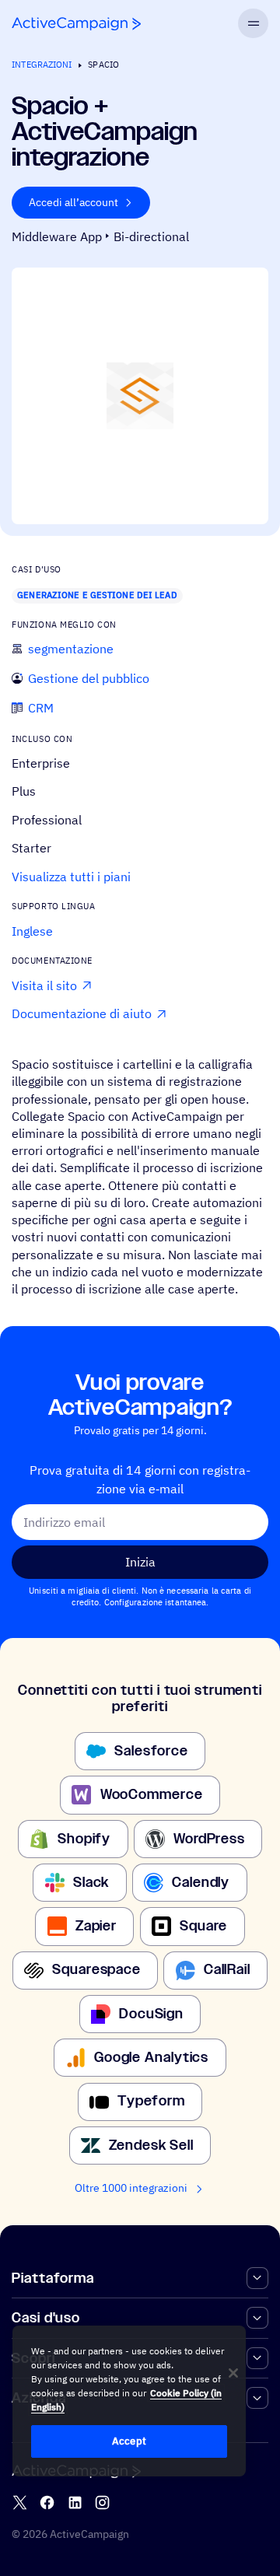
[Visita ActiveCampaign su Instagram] (102, 2502)
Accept (129, 2441)
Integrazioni (42, 65)
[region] (129, 2401)
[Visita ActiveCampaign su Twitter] (20, 2502)
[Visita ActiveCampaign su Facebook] (47, 2502)
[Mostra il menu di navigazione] (253, 23)
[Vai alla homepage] (76, 24)
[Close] (233, 2373)
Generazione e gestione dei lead (97, 595)
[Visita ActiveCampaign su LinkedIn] (75, 2502)
